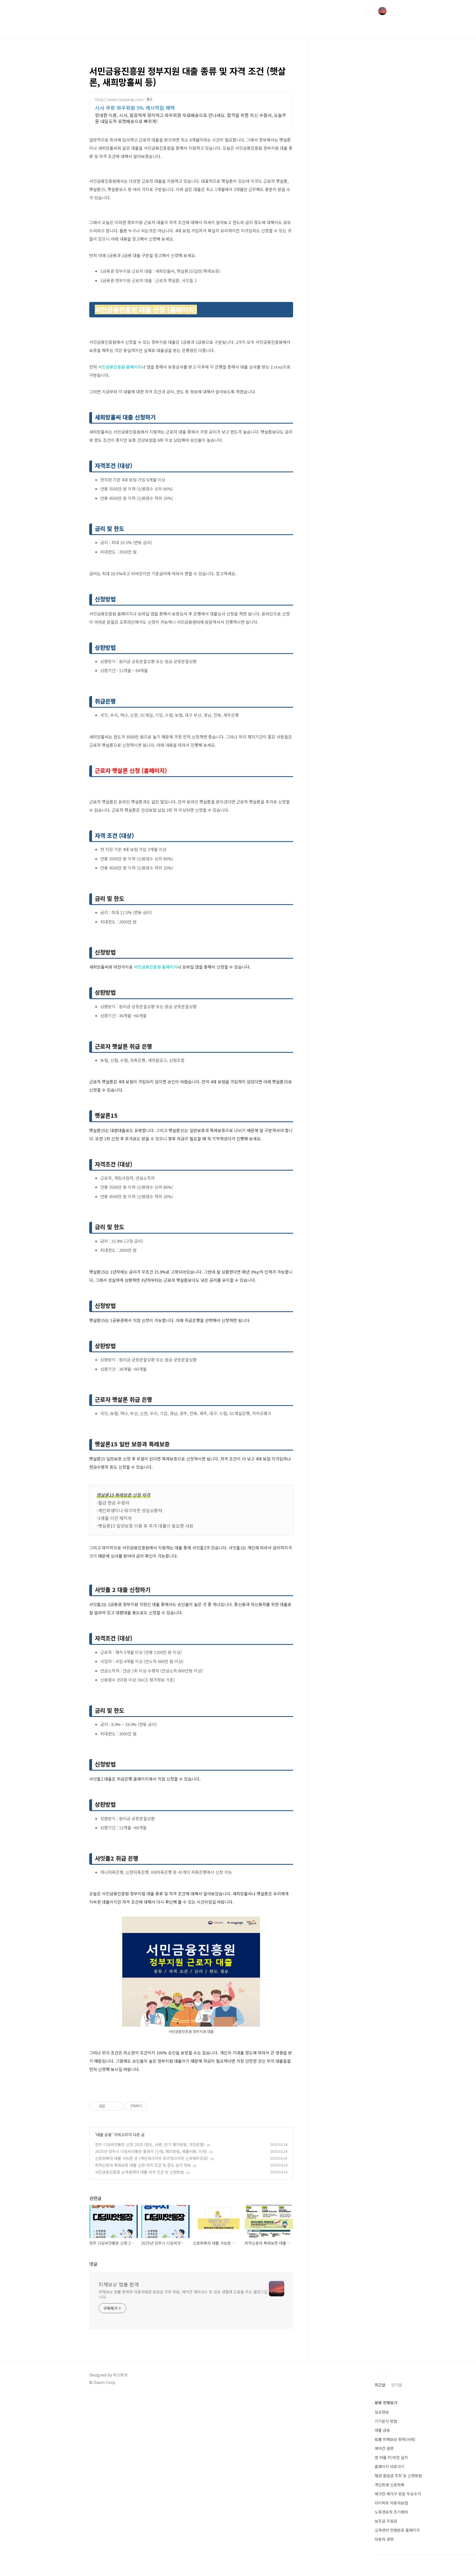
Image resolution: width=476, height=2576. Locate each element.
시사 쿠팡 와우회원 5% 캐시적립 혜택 (135, 108)
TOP (382, 2377)
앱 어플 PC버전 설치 (391, 2457)
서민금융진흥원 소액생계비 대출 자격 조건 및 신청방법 (140, 2172)
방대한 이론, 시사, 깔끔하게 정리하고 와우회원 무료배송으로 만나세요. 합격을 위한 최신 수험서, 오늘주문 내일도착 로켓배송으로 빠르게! (191, 118)
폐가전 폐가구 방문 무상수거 (398, 2494)
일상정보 (382, 2412)
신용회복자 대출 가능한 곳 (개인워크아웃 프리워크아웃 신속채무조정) (152, 2158)
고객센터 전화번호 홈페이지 (397, 2530)
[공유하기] (110, 2106)
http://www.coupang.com (119, 100)
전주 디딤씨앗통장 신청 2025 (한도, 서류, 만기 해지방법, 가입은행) (150, 2144)
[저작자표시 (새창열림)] (149, 2106)
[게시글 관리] (117, 2106)
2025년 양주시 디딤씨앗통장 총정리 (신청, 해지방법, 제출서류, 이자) (151, 2151)
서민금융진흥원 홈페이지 (120, 367)
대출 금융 (104, 2135)
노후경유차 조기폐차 (391, 2512)
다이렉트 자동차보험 (391, 2503)
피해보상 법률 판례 (119, 2284)
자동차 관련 (384, 2539)
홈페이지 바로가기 (390, 2466)
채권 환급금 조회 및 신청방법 (398, 2476)
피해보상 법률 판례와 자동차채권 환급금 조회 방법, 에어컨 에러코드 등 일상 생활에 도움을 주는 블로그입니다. (183, 2294)
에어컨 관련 (384, 2448)
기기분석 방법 (386, 2421)
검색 (370, 11)
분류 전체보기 (386, 2403)
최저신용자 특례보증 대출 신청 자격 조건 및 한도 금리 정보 (143, 2165)
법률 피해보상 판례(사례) (395, 2439)
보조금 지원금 (386, 2521)
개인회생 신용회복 (390, 2485)
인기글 (397, 2385)
